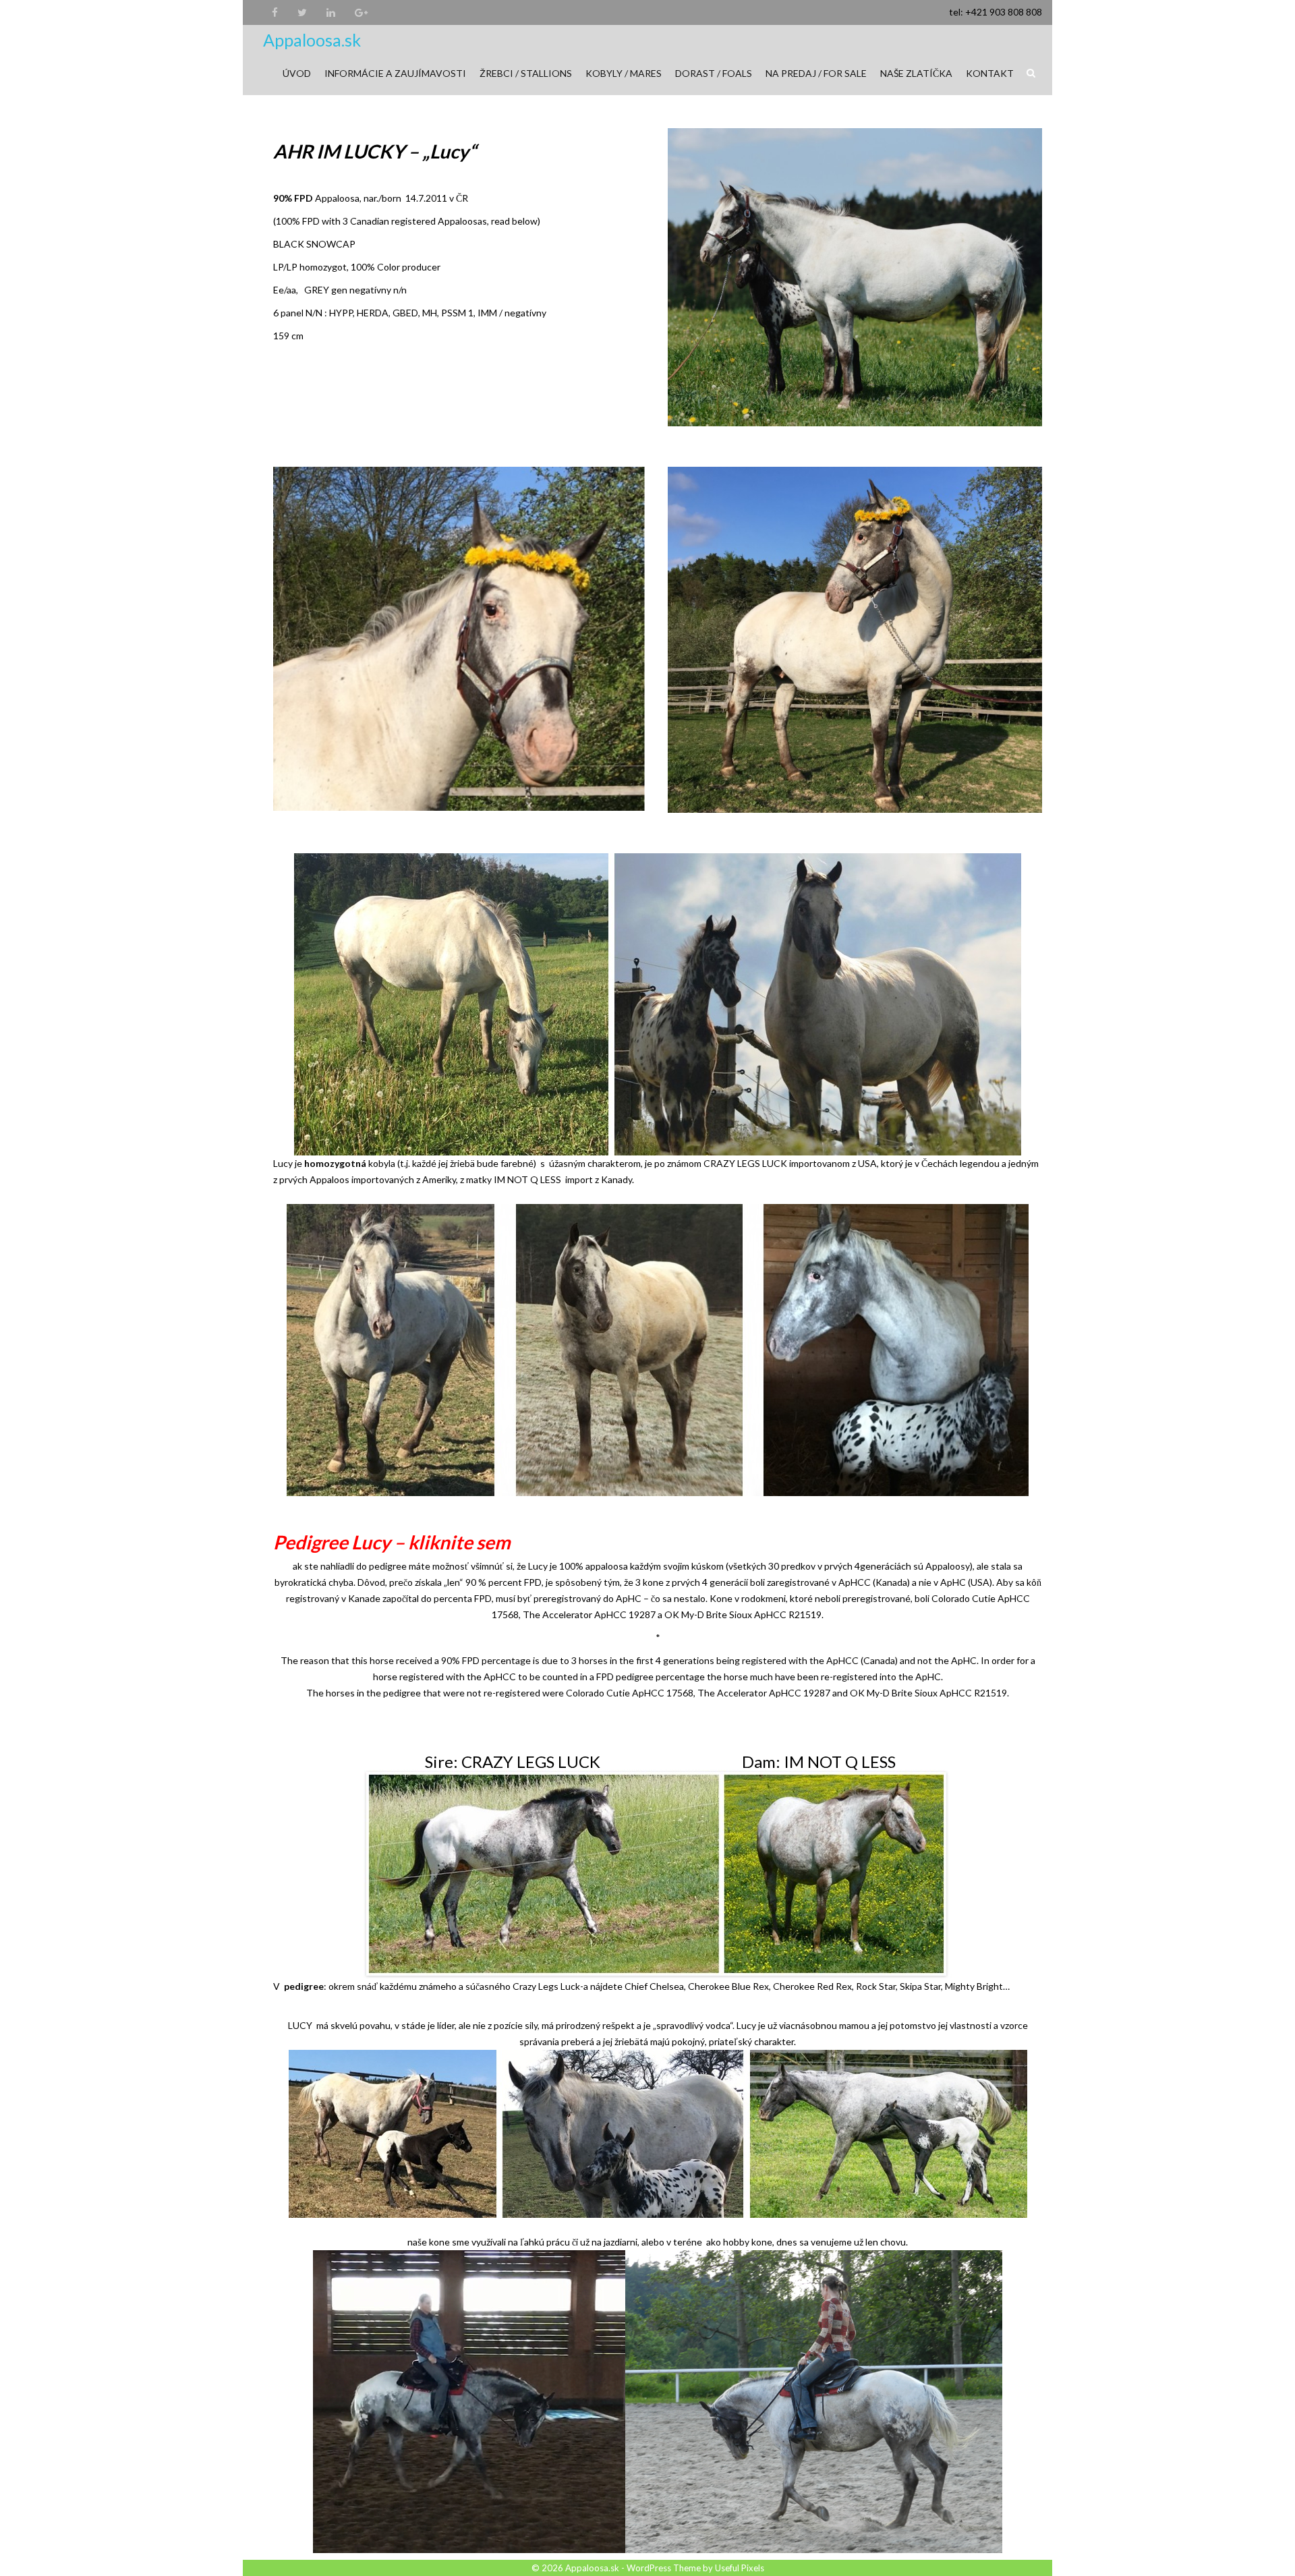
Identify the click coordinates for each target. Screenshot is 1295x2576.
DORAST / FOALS (714, 73)
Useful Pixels (740, 2568)
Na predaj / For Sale (816, 73)
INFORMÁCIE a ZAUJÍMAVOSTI (395, 73)
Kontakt (990, 73)
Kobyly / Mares (624, 73)
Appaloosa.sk (312, 40)
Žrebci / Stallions (526, 73)
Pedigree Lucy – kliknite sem (392, 1542)
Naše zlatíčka (916, 73)
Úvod (297, 73)
